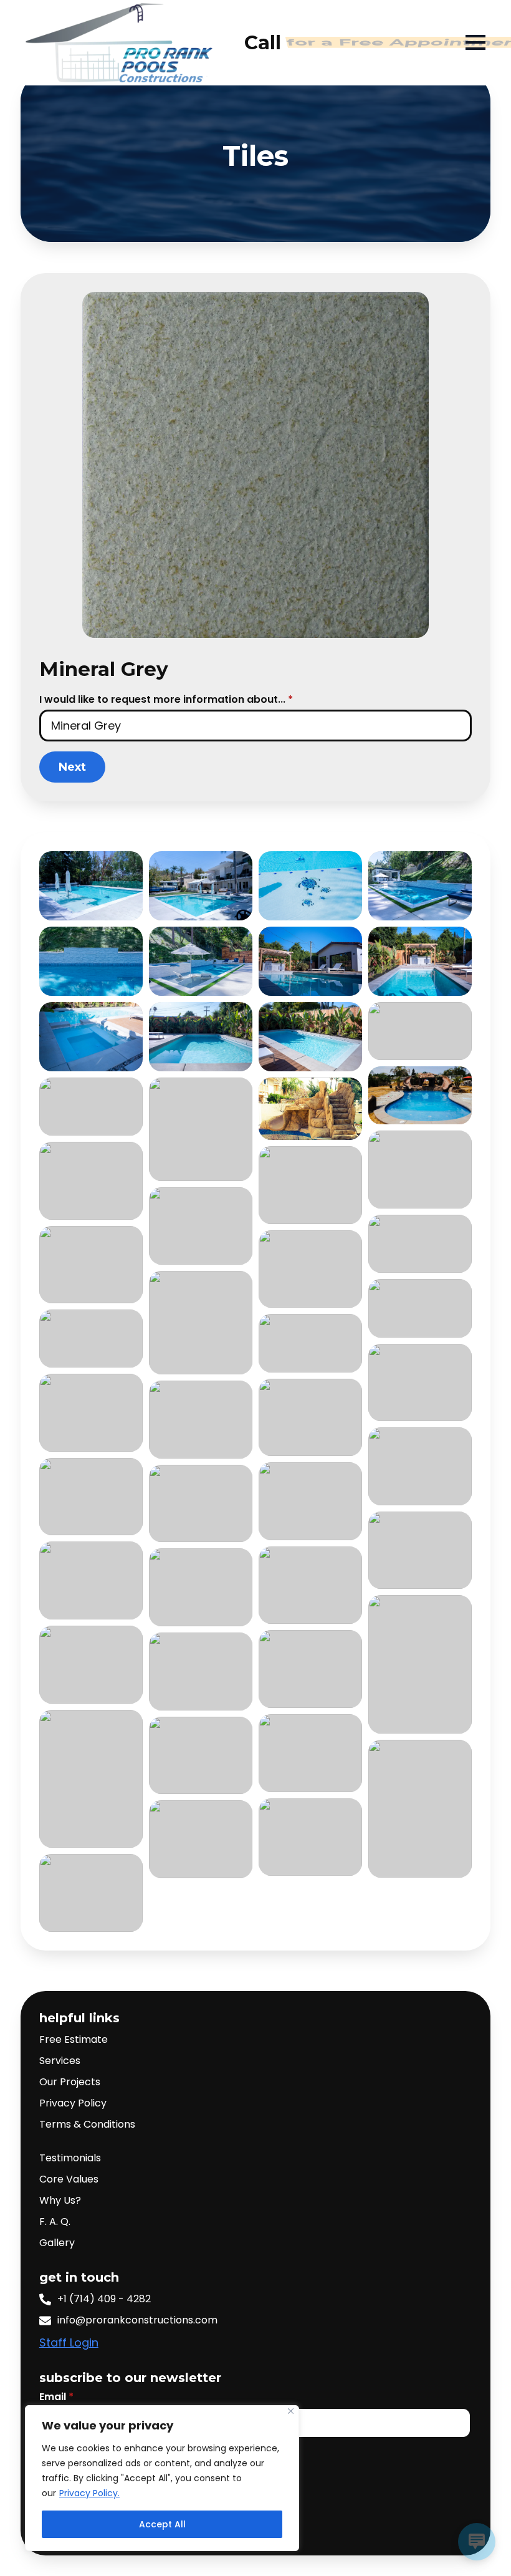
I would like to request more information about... (166, 700)
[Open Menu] (492, 42)
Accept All (162, 2524)
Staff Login (69, 2342)
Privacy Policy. (89, 2493)
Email (56, 2397)
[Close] (291, 2411)
